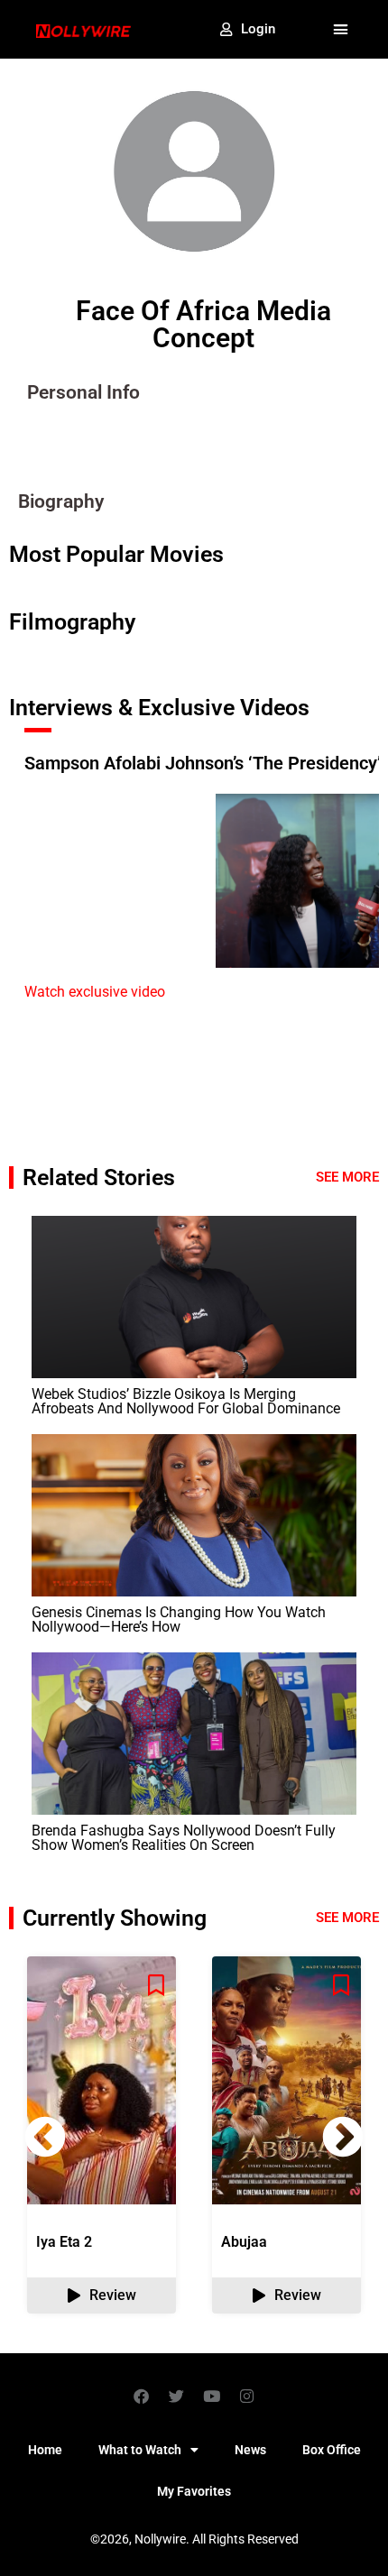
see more (347, 1918)
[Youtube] (212, 2396)
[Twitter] (177, 2396)
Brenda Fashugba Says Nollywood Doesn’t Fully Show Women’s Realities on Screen (184, 1838)
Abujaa (244, 2242)
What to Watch (140, 2450)
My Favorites (194, 2491)
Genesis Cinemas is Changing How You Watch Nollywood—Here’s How (179, 1619)
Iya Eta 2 (64, 2242)
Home (45, 2450)
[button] (341, 30)
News (250, 2450)
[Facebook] (142, 2396)
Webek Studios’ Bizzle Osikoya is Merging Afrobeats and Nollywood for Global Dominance (186, 1401)
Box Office (332, 2450)
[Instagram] (247, 2396)
